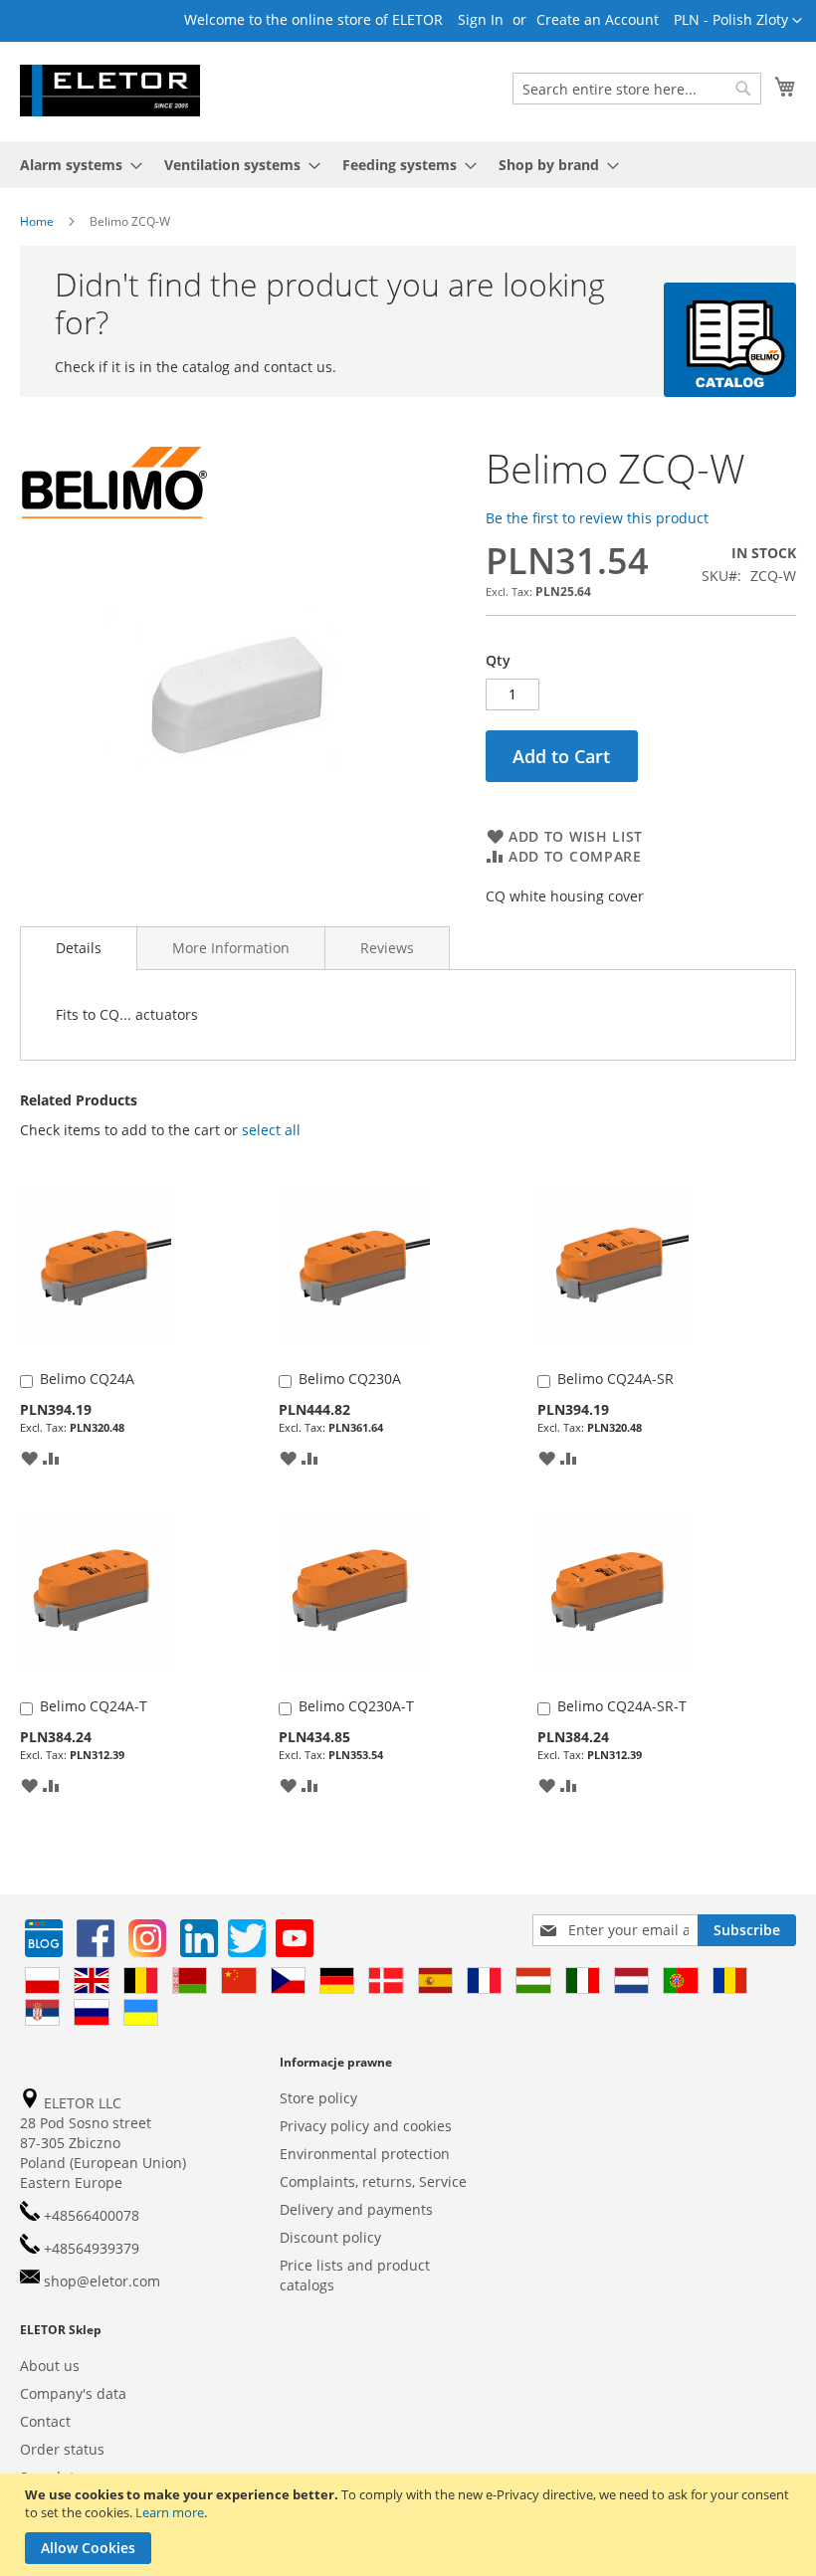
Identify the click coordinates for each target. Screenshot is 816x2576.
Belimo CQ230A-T (356, 1706)
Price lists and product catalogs (355, 2275)
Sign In (481, 19)
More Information (231, 948)
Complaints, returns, (347, 2181)
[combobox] (637, 89)
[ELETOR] (110, 91)
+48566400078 (90, 2215)
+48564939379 (90, 2248)
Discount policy (330, 2237)
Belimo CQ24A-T (94, 1706)
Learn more (170, 2512)
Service (443, 2181)
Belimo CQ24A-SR (615, 1379)
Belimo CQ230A (350, 1379)
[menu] (408, 165)
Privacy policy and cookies (366, 2126)
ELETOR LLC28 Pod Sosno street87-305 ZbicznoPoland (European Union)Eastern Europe (103, 2143)
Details (79, 948)
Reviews (387, 948)
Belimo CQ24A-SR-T (622, 1706)
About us (50, 2366)
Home (37, 221)
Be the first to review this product (597, 518)
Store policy (318, 2098)
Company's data (73, 2393)
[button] (738, 21)
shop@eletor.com (102, 2281)
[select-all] (271, 1130)
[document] (410, 2525)
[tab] (79, 948)
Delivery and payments (356, 2209)
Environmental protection (365, 2154)
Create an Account (598, 19)
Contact (45, 2421)
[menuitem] (75, 165)
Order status (62, 2449)
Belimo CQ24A (87, 1379)
